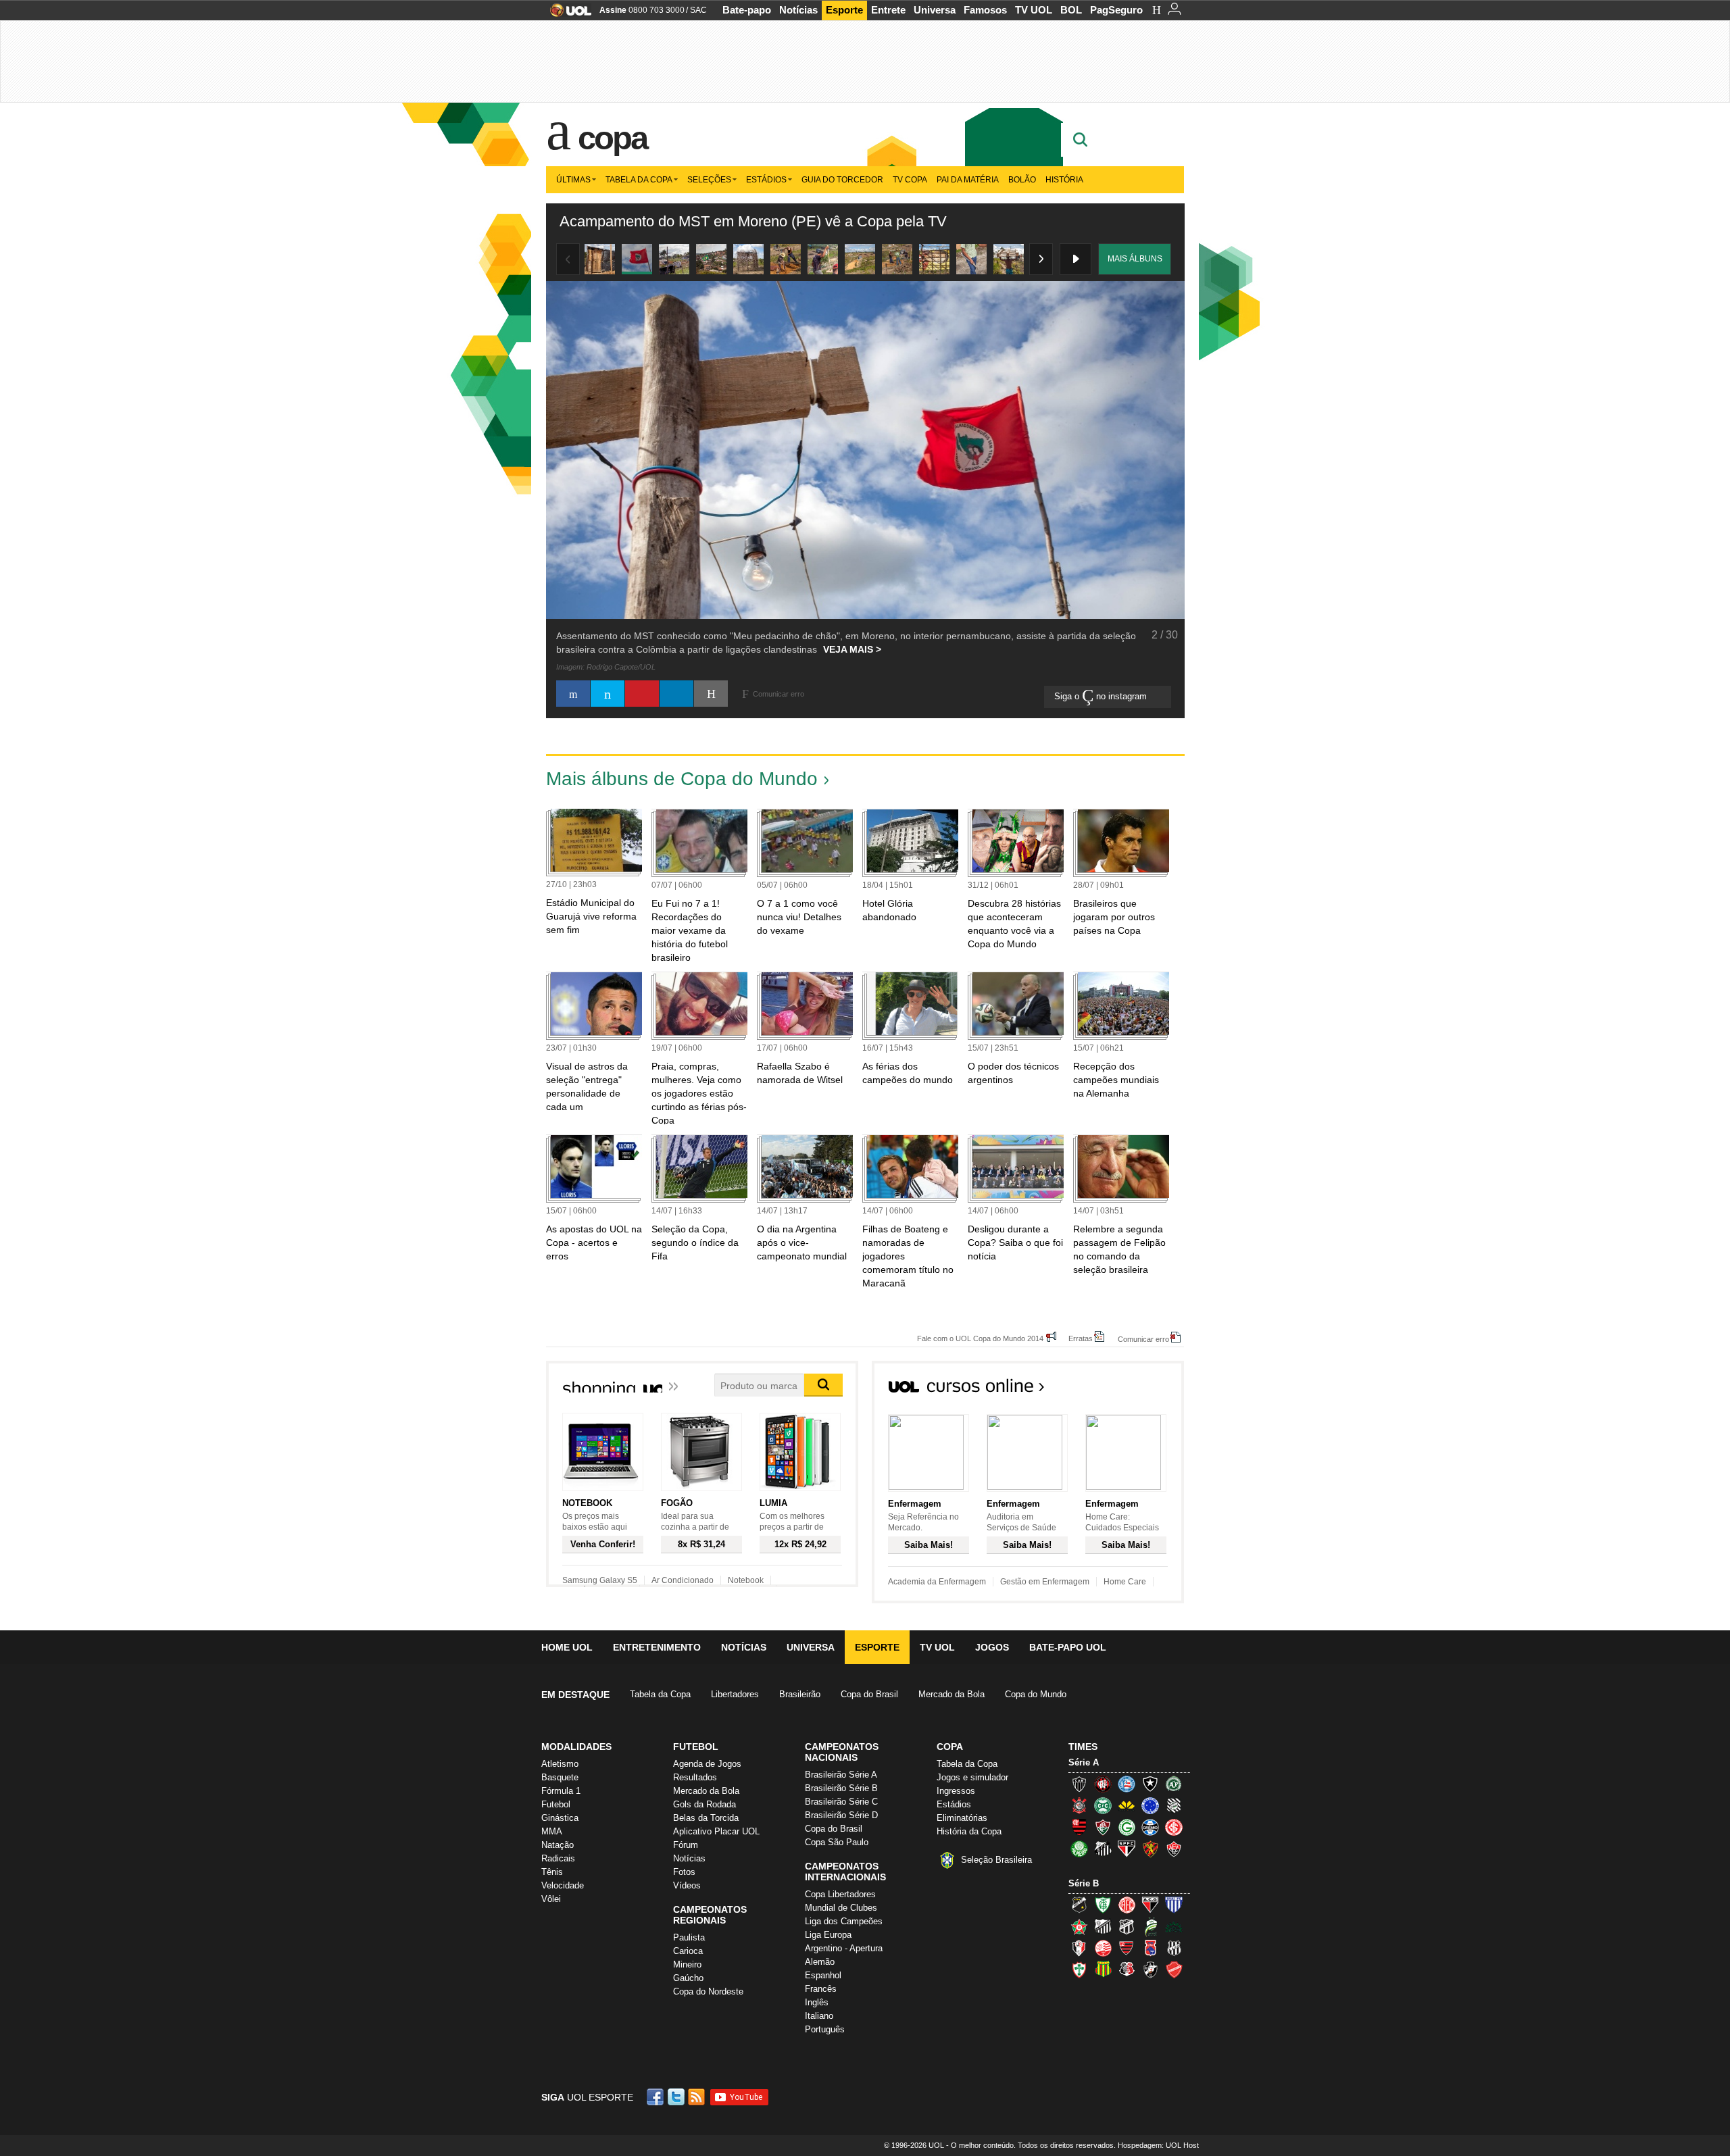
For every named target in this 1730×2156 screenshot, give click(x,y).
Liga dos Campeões (844, 1921)
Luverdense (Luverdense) (1150, 1926)
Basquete (560, 1777)
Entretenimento (657, 1647)
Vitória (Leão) (1174, 1849)
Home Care (1125, 1582)
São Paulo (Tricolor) (1127, 1849)
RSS (697, 2097)
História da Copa (969, 1831)
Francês (821, 1989)
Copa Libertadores (840, 1894)
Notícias (798, 10)
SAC (698, 10)
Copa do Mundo (1036, 1694)
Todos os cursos (1138, 1390)
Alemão (820, 1962)
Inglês (817, 2002)
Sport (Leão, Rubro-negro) (1150, 1849)
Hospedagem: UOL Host (1158, 2145)
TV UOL (1034, 10)
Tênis (552, 1872)
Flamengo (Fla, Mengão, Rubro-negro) (1079, 1827)
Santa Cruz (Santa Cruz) (1127, 1970)
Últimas (573, 180)
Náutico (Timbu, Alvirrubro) (1103, 1948)
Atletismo (560, 1764)
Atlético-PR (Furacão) (1103, 1784)
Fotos (684, 1872)
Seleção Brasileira (996, 1860)
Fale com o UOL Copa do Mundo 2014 (980, 1338)
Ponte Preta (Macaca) (1174, 1948)
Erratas (1081, 1338)
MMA (552, 1831)
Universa (935, 10)
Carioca (688, 1951)
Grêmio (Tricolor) (1150, 1827)
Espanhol (823, 1975)
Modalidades (576, 1747)
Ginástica (560, 1818)
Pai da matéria (968, 180)
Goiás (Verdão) (1127, 1827)
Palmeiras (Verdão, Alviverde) (1079, 1849)
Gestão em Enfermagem (1045, 1582)
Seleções (709, 180)
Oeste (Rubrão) (1127, 1948)
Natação (558, 1845)
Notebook (746, 1580)
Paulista (689, 1937)
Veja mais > (852, 649)
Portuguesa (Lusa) (1079, 1970)
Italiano (819, 2016)
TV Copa (910, 180)
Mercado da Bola (951, 1694)
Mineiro (687, 1964)
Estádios (766, 180)
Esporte (844, 10)
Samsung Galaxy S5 (600, 1580)
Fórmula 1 (561, 1791)
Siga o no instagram (1102, 696)
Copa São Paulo (837, 1842)
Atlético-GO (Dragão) (1150, 1905)
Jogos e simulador (972, 1777)
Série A (1084, 1762)
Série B (1084, 1883)
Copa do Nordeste (708, 1991)
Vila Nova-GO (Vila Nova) (1174, 1970)
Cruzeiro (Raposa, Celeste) (1150, 1805)
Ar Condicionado (683, 1580)
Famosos (985, 10)
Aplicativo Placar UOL (716, 1831)
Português (825, 2029)
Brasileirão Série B (841, 1788)
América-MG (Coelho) (1103, 1905)
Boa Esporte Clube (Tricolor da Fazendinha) (1079, 1926)
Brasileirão (800, 1694)
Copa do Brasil (869, 1694)
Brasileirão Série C (841, 1802)
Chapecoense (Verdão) (1174, 1784)
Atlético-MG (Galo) (1079, 1784)
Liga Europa (828, 1935)
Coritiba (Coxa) (1103, 1805)
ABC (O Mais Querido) (1079, 1905)
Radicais (558, 1858)
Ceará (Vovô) (1127, 1926)
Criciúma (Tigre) (1127, 1805)
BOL (1071, 10)
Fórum (686, 1845)
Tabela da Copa (639, 180)
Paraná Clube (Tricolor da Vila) (1150, 1948)
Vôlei (551, 1899)
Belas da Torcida (706, 1818)
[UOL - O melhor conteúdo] (567, 15)
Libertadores (735, 1694)
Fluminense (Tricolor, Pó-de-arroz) (1103, 1827)
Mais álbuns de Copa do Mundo (682, 779)
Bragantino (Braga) (1103, 1926)
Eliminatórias (962, 1818)
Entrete (888, 10)
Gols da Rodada (705, 1804)
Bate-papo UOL (1068, 1647)
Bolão (1022, 180)
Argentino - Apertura (844, 1948)
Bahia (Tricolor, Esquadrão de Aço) (1127, 1784)
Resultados (695, 1777)
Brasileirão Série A (841, 1775)
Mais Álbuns (1135, 259)
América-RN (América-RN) (1127, 1905)
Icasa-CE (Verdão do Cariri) (1174, 1926)
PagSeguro (1116, 10)
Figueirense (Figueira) (1174, 1805)
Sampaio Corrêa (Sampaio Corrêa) (1103, 1970)
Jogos (992, 1647)
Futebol (556, 1804)
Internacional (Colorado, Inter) (1174, 1827)
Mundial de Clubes (841, 1908)
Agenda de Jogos (707, 1764)
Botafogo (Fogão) (1150, 1784)
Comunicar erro (1143, 1339)
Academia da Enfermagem (937, 1582)
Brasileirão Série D (841, 1815)
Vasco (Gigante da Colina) (1150, 1970)
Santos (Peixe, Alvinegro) (1103, 1849)
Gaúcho (688, 1978)
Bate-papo (747, 10)
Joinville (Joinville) (1079, 1948)
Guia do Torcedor (842, 180)
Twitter (677, 2097)
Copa (612, 138)
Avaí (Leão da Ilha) (1174, 1905)
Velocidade (563, 1885)
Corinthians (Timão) (1079, 1805)
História (1064, 180)
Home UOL (567, 1647)
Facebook (657, 2097)
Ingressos (956, 1791)
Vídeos (687, 1885)
